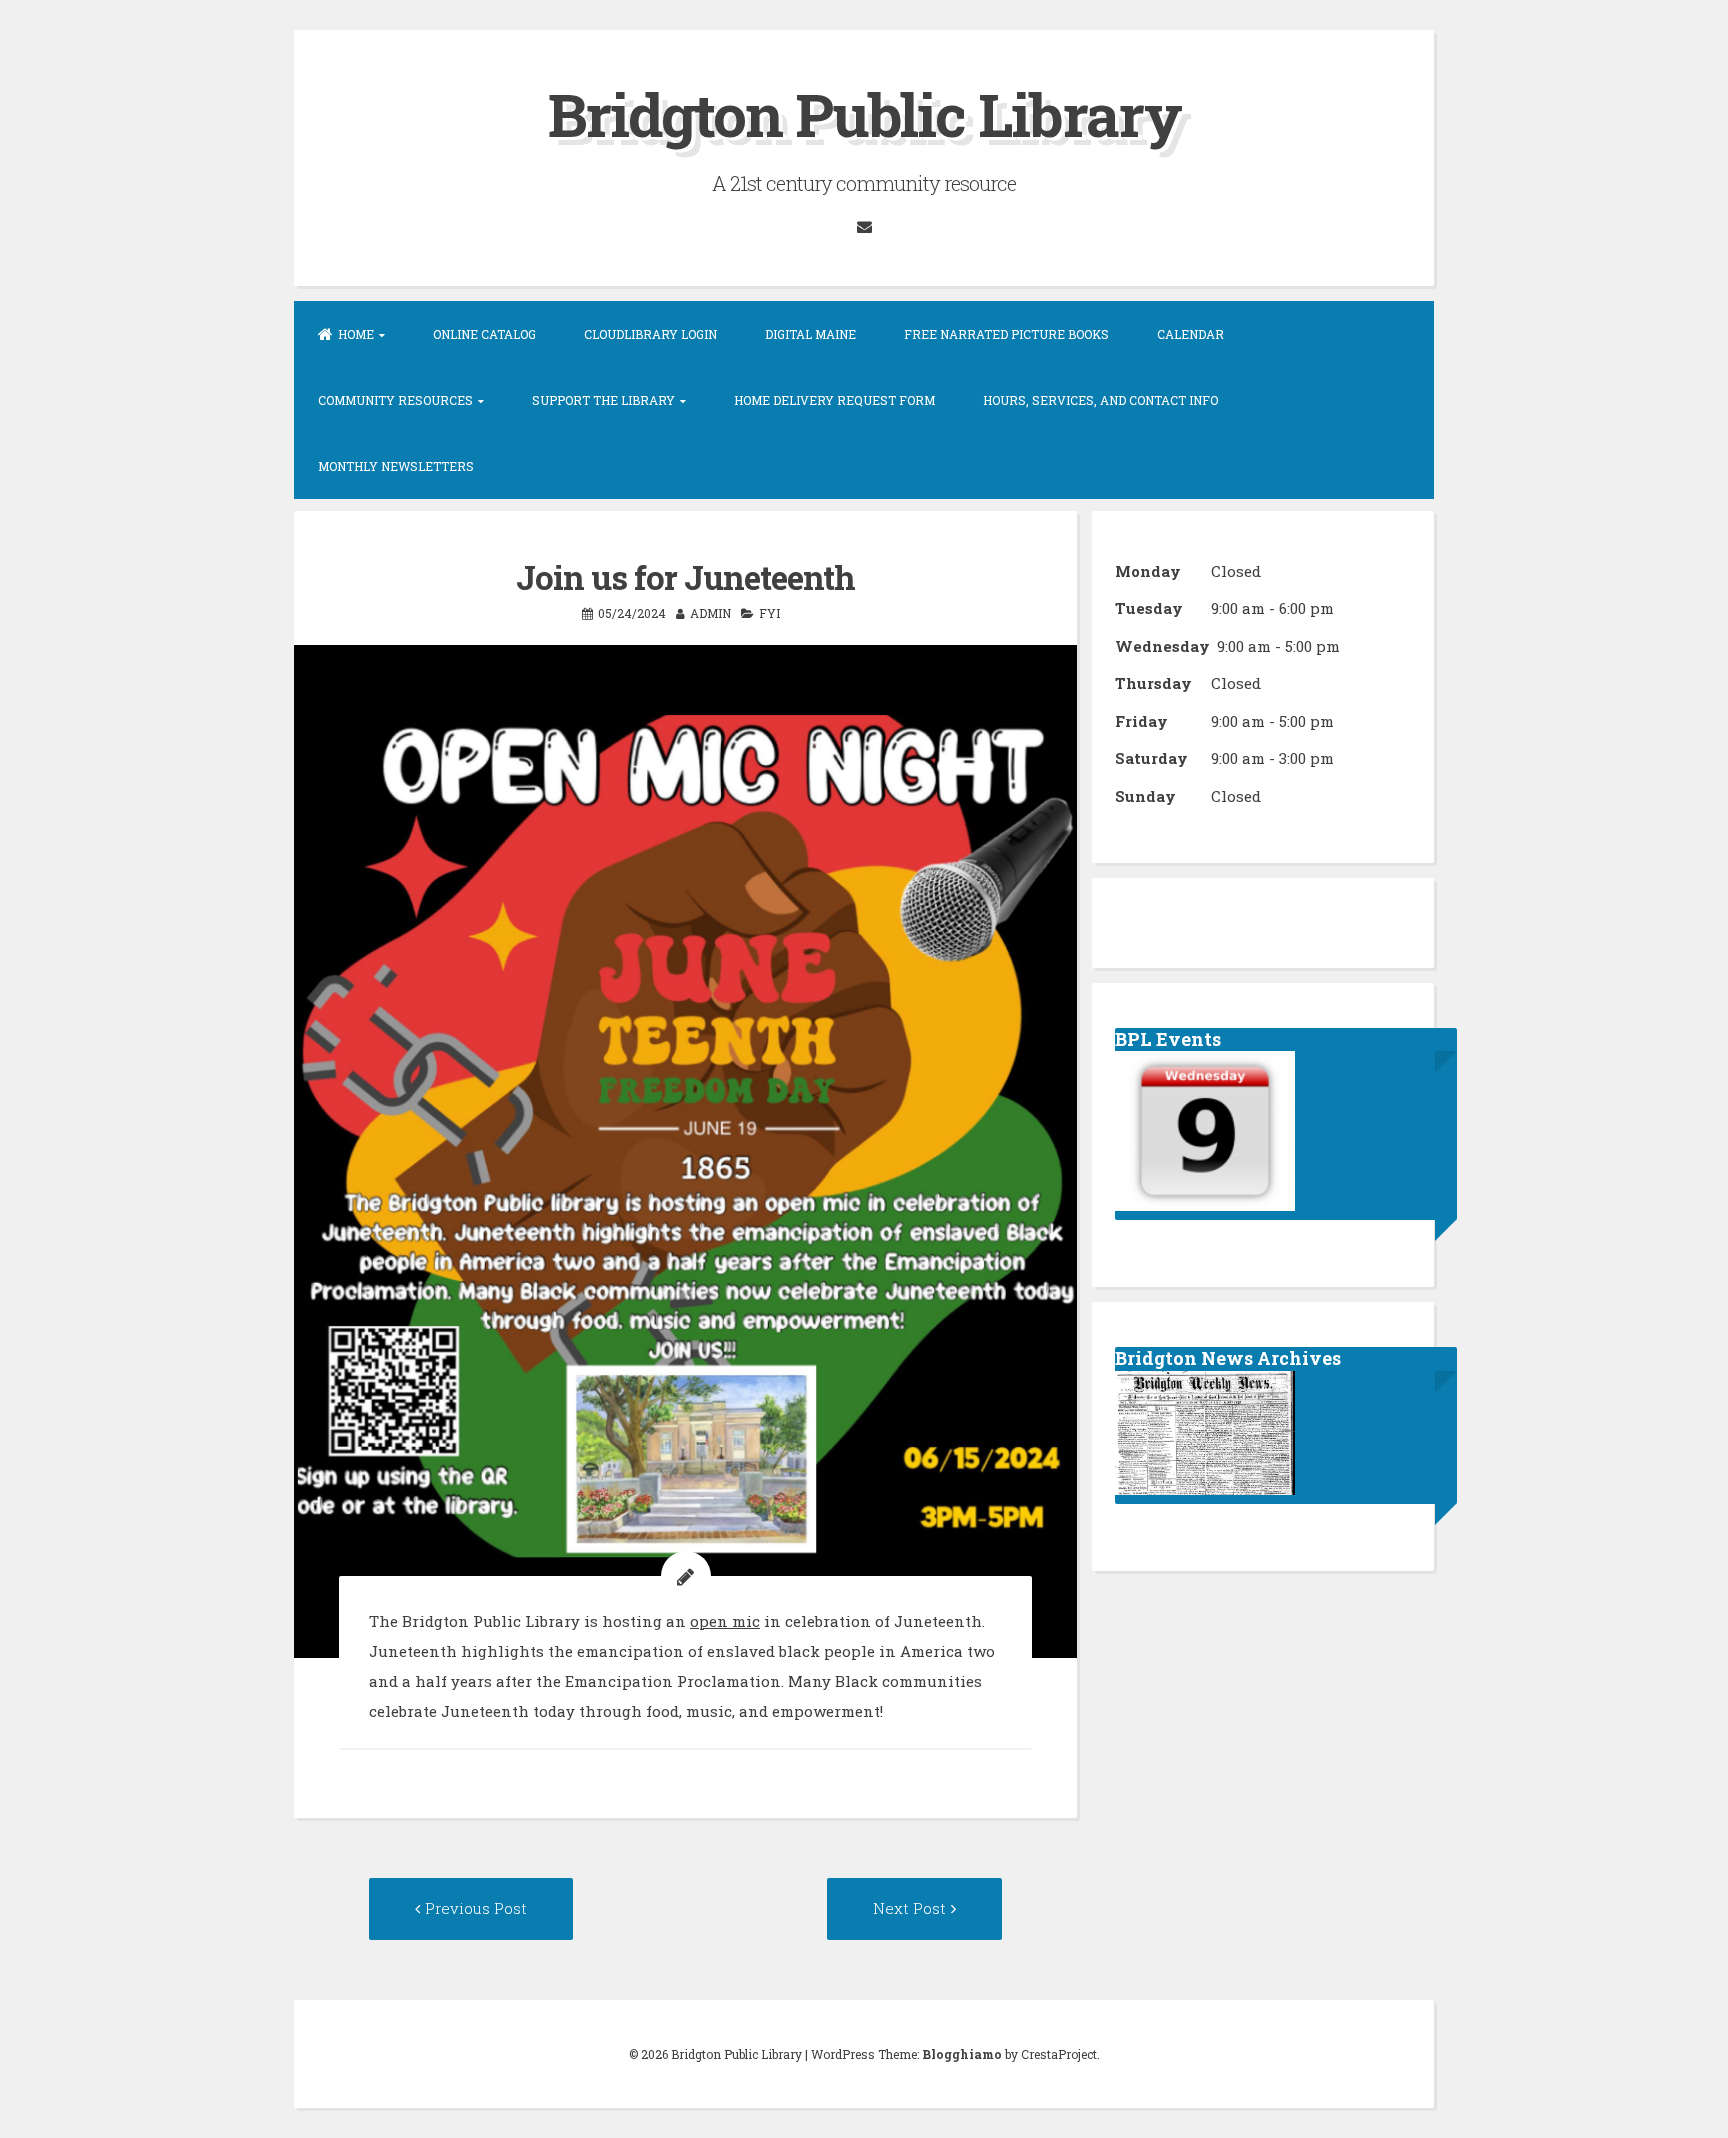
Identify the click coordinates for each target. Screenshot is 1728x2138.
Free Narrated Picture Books (1006, 334)
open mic (725, 1621)
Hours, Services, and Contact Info (1100, 400)
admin (710, 613)
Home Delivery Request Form (834, 400)
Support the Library (603, 400)
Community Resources (395, 400)
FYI (769, 613)
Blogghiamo (962, 2054)
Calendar (1190, 334)
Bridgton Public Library (864, 113)
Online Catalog (484, 334)
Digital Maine (810, 334)
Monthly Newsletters (396, 466)
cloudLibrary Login (650, 334)
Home (356, 334)
